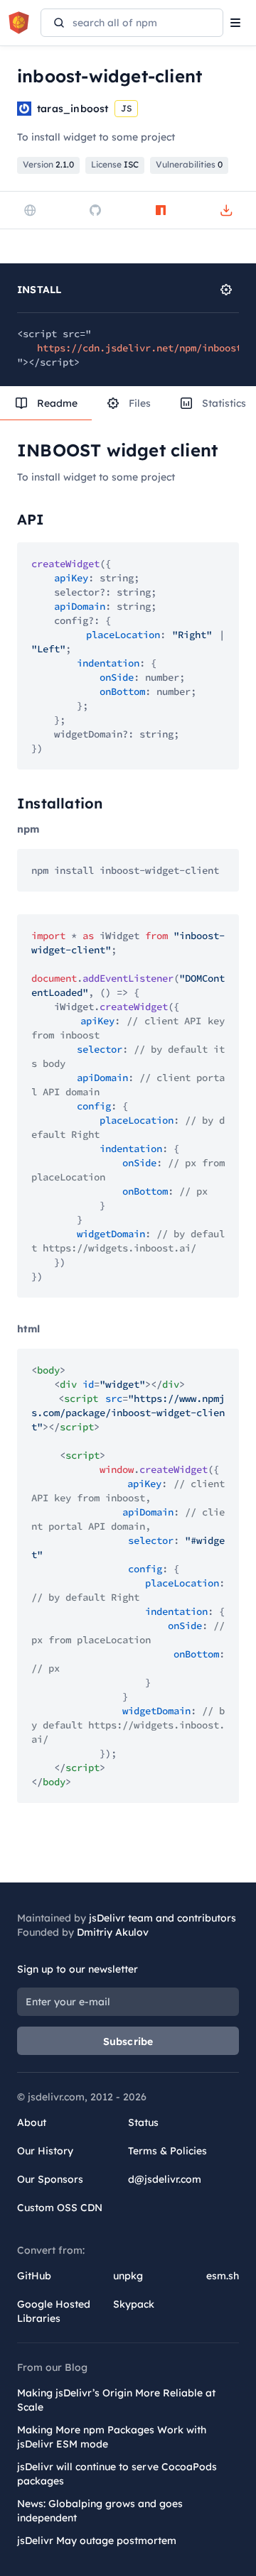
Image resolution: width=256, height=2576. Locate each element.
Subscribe (128, 2041)
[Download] (226, 210)
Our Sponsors (50, 2179)
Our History (45, 2151)
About (32, 2122)
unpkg (128, 2276)
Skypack (134, 2304)
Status (143, 2122)
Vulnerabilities (189, 164)
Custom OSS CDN (60, 2208)
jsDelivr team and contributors (162, 1918)
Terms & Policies (167, 2151)
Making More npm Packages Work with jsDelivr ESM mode (112, 2437)
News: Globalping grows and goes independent (100, 2511)
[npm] (161, 210)
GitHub (34, 2276)
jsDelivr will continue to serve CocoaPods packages (117, 2474)
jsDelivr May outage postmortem (97, 2541)
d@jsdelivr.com (165, 2179)
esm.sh (223, 2276)
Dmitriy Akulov (113, 1932)
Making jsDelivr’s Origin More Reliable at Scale (116, 2400)
